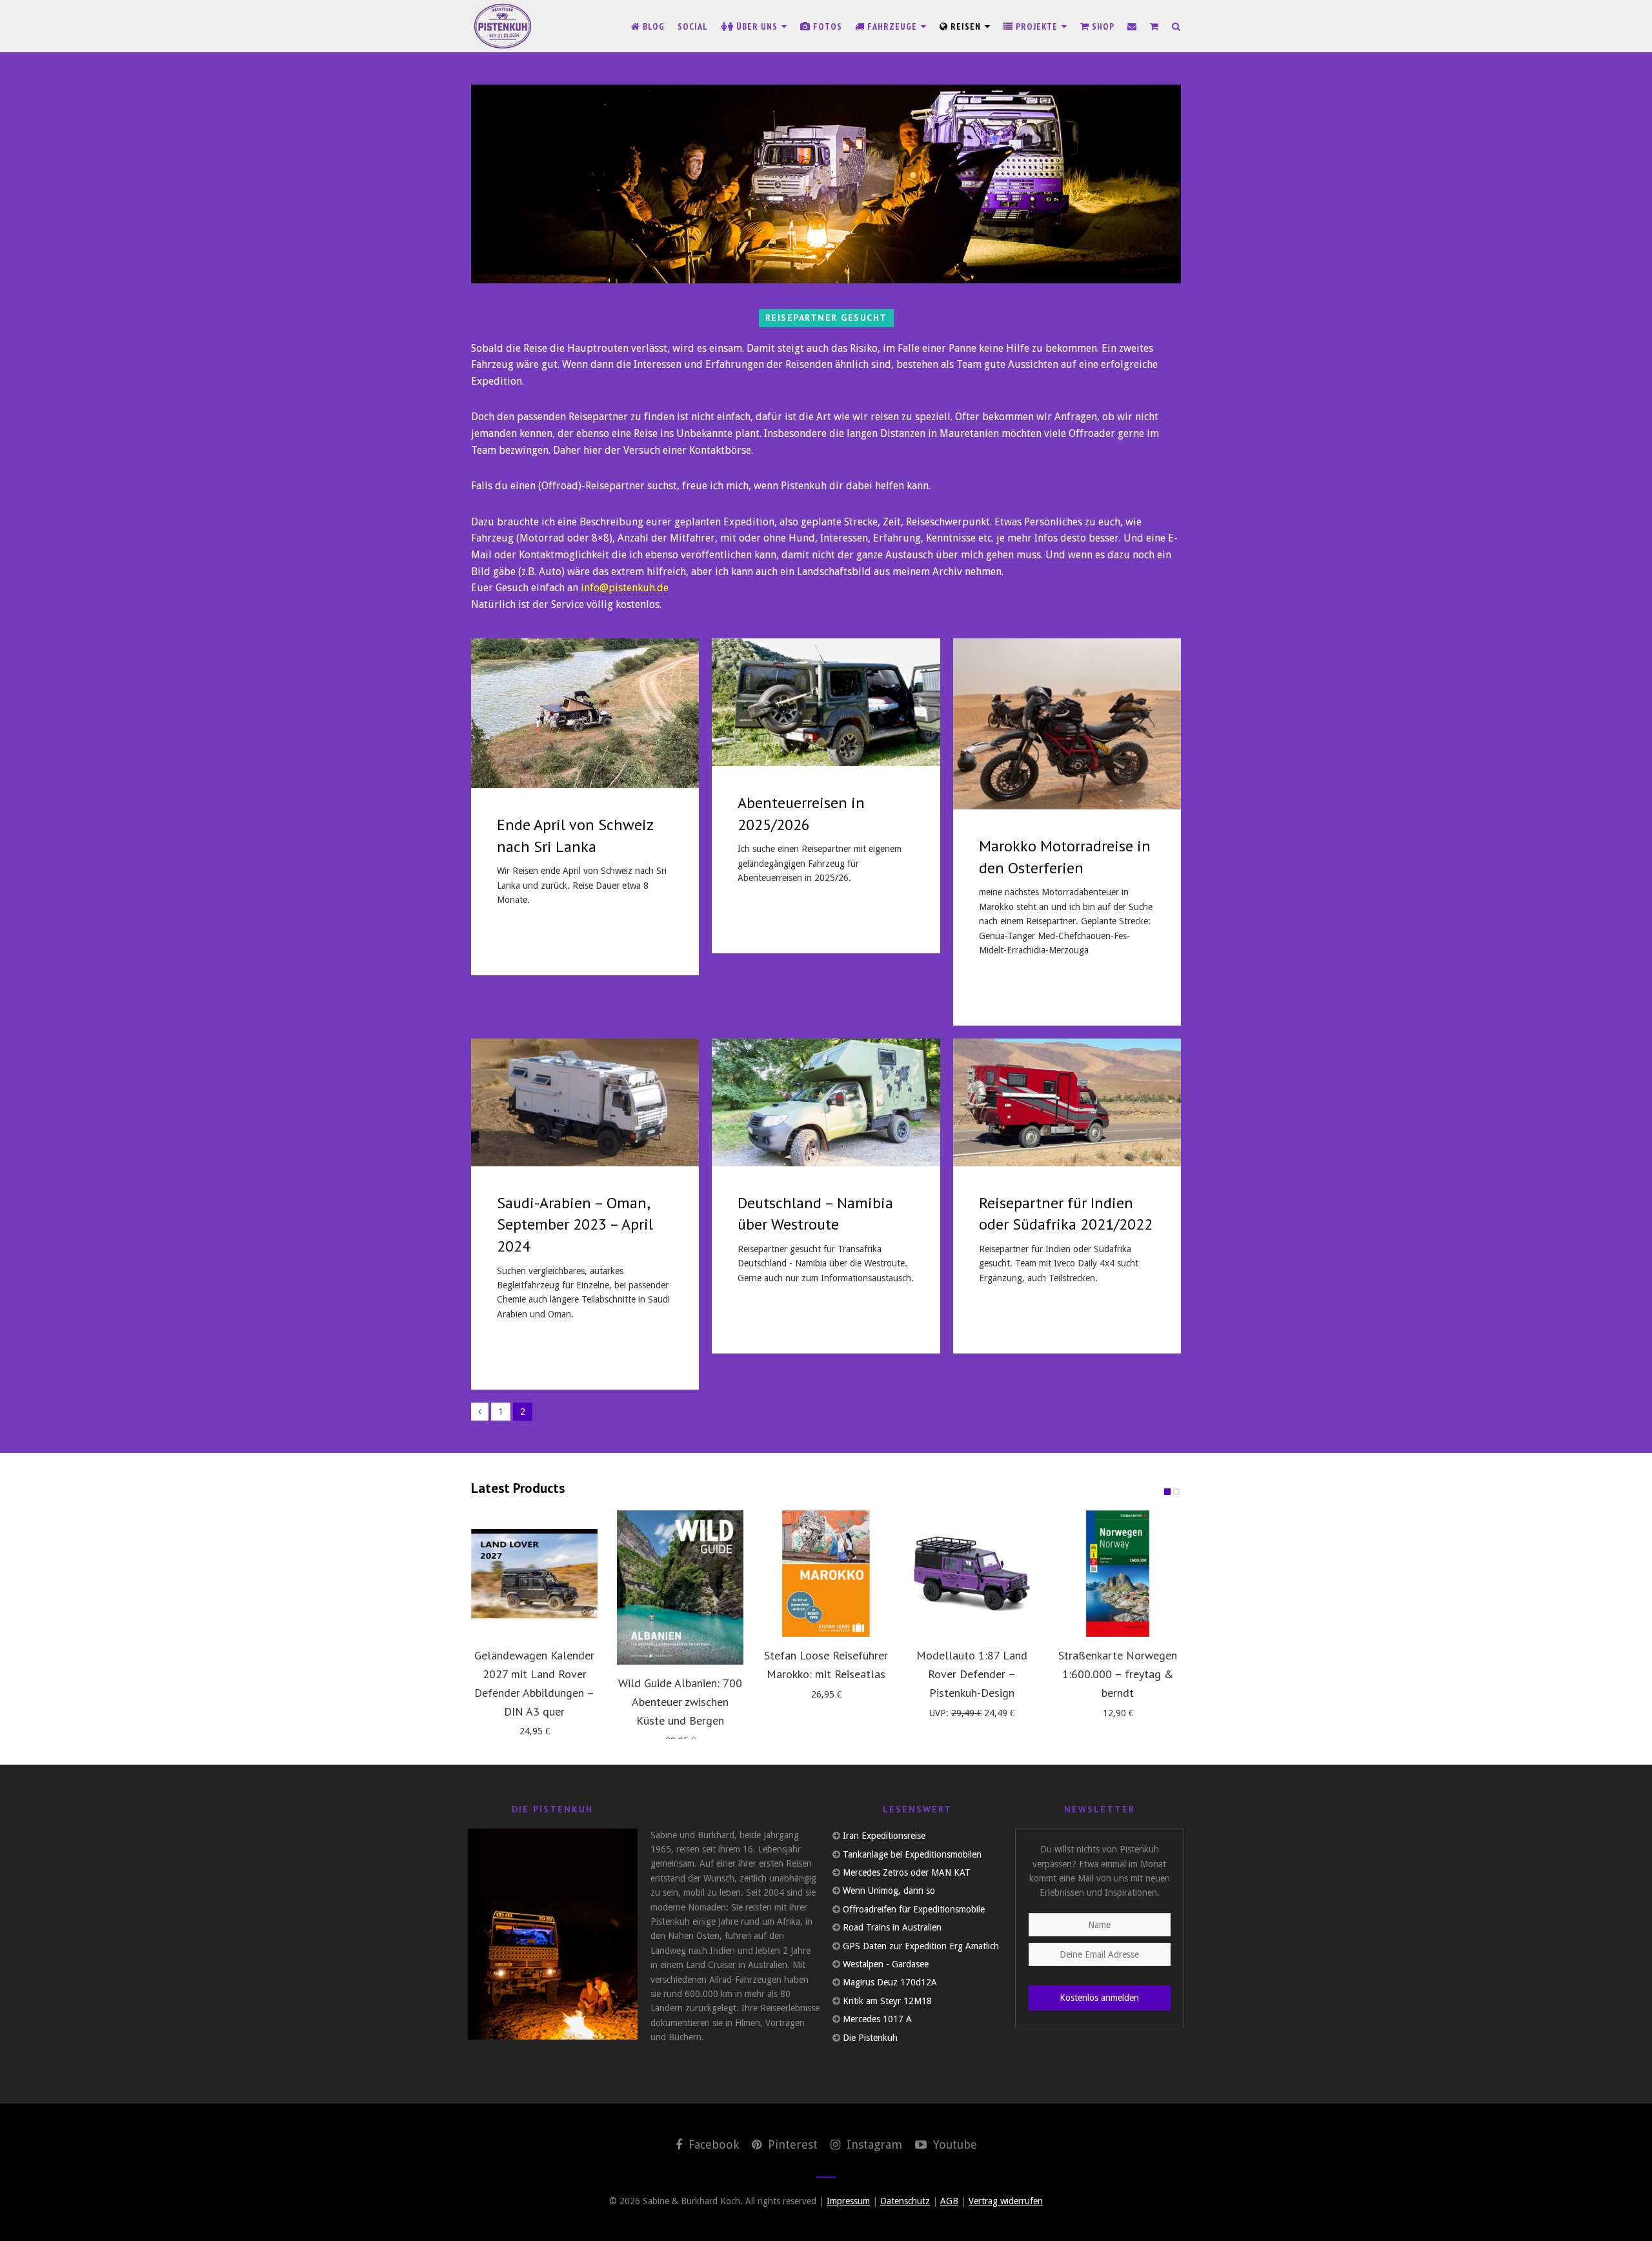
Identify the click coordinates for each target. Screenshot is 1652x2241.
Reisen (966, 26)
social (693, 26)
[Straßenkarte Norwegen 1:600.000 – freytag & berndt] (1118, 1574)
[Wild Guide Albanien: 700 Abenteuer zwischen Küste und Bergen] (680, 1587)
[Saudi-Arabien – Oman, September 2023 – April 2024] (585, 1102)
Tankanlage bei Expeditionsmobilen (912, 1854)
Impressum (848, 2201)
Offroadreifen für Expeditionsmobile (914, 1909)
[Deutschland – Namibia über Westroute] (826, 1102)
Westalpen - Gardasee (886, 1964)
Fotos (826, 26)
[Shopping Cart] (1154, 26)
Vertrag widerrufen (1006, 2201)
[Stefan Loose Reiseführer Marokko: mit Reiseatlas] (826, 1574)
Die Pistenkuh (870, 2038)
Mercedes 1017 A (877, 2019)
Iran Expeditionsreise (884, 1836)
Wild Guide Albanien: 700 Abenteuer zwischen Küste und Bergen (680, 1702)
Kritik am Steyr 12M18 (887, 2001)
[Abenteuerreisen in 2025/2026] (826, 702)
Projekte (1037, 26)
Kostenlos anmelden (1099, 1998)
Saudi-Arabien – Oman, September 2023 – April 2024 (575, 1224)
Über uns (757, 26)
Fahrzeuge (892, 26)
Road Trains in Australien (892, 1927)
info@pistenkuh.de (625, 588)
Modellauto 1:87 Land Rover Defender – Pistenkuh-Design (972, 1674)
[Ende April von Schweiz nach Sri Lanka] (585, 713)
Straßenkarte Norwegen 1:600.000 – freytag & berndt (1118, 1674)
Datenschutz (905, 2201)
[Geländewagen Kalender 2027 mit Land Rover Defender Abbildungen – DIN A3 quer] (534, 1574)
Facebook (712, 2145)
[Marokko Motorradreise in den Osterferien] (1067, 724)
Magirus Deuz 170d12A (890, 1982)
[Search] (1176, 26)
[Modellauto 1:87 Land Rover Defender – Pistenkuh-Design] (972, 1574)
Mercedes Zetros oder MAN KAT (907, 1872)
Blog (652, 26)
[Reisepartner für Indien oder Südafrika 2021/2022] (1067, 1102)
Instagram (873, 2145)
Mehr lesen (527, 938)
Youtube (953, 2145)
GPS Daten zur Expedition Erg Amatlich (921, 1946)
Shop (1102, 26)
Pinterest (791, 2145)
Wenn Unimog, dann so (889, 1891)
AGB (949, 2201)
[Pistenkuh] (503, 26)
